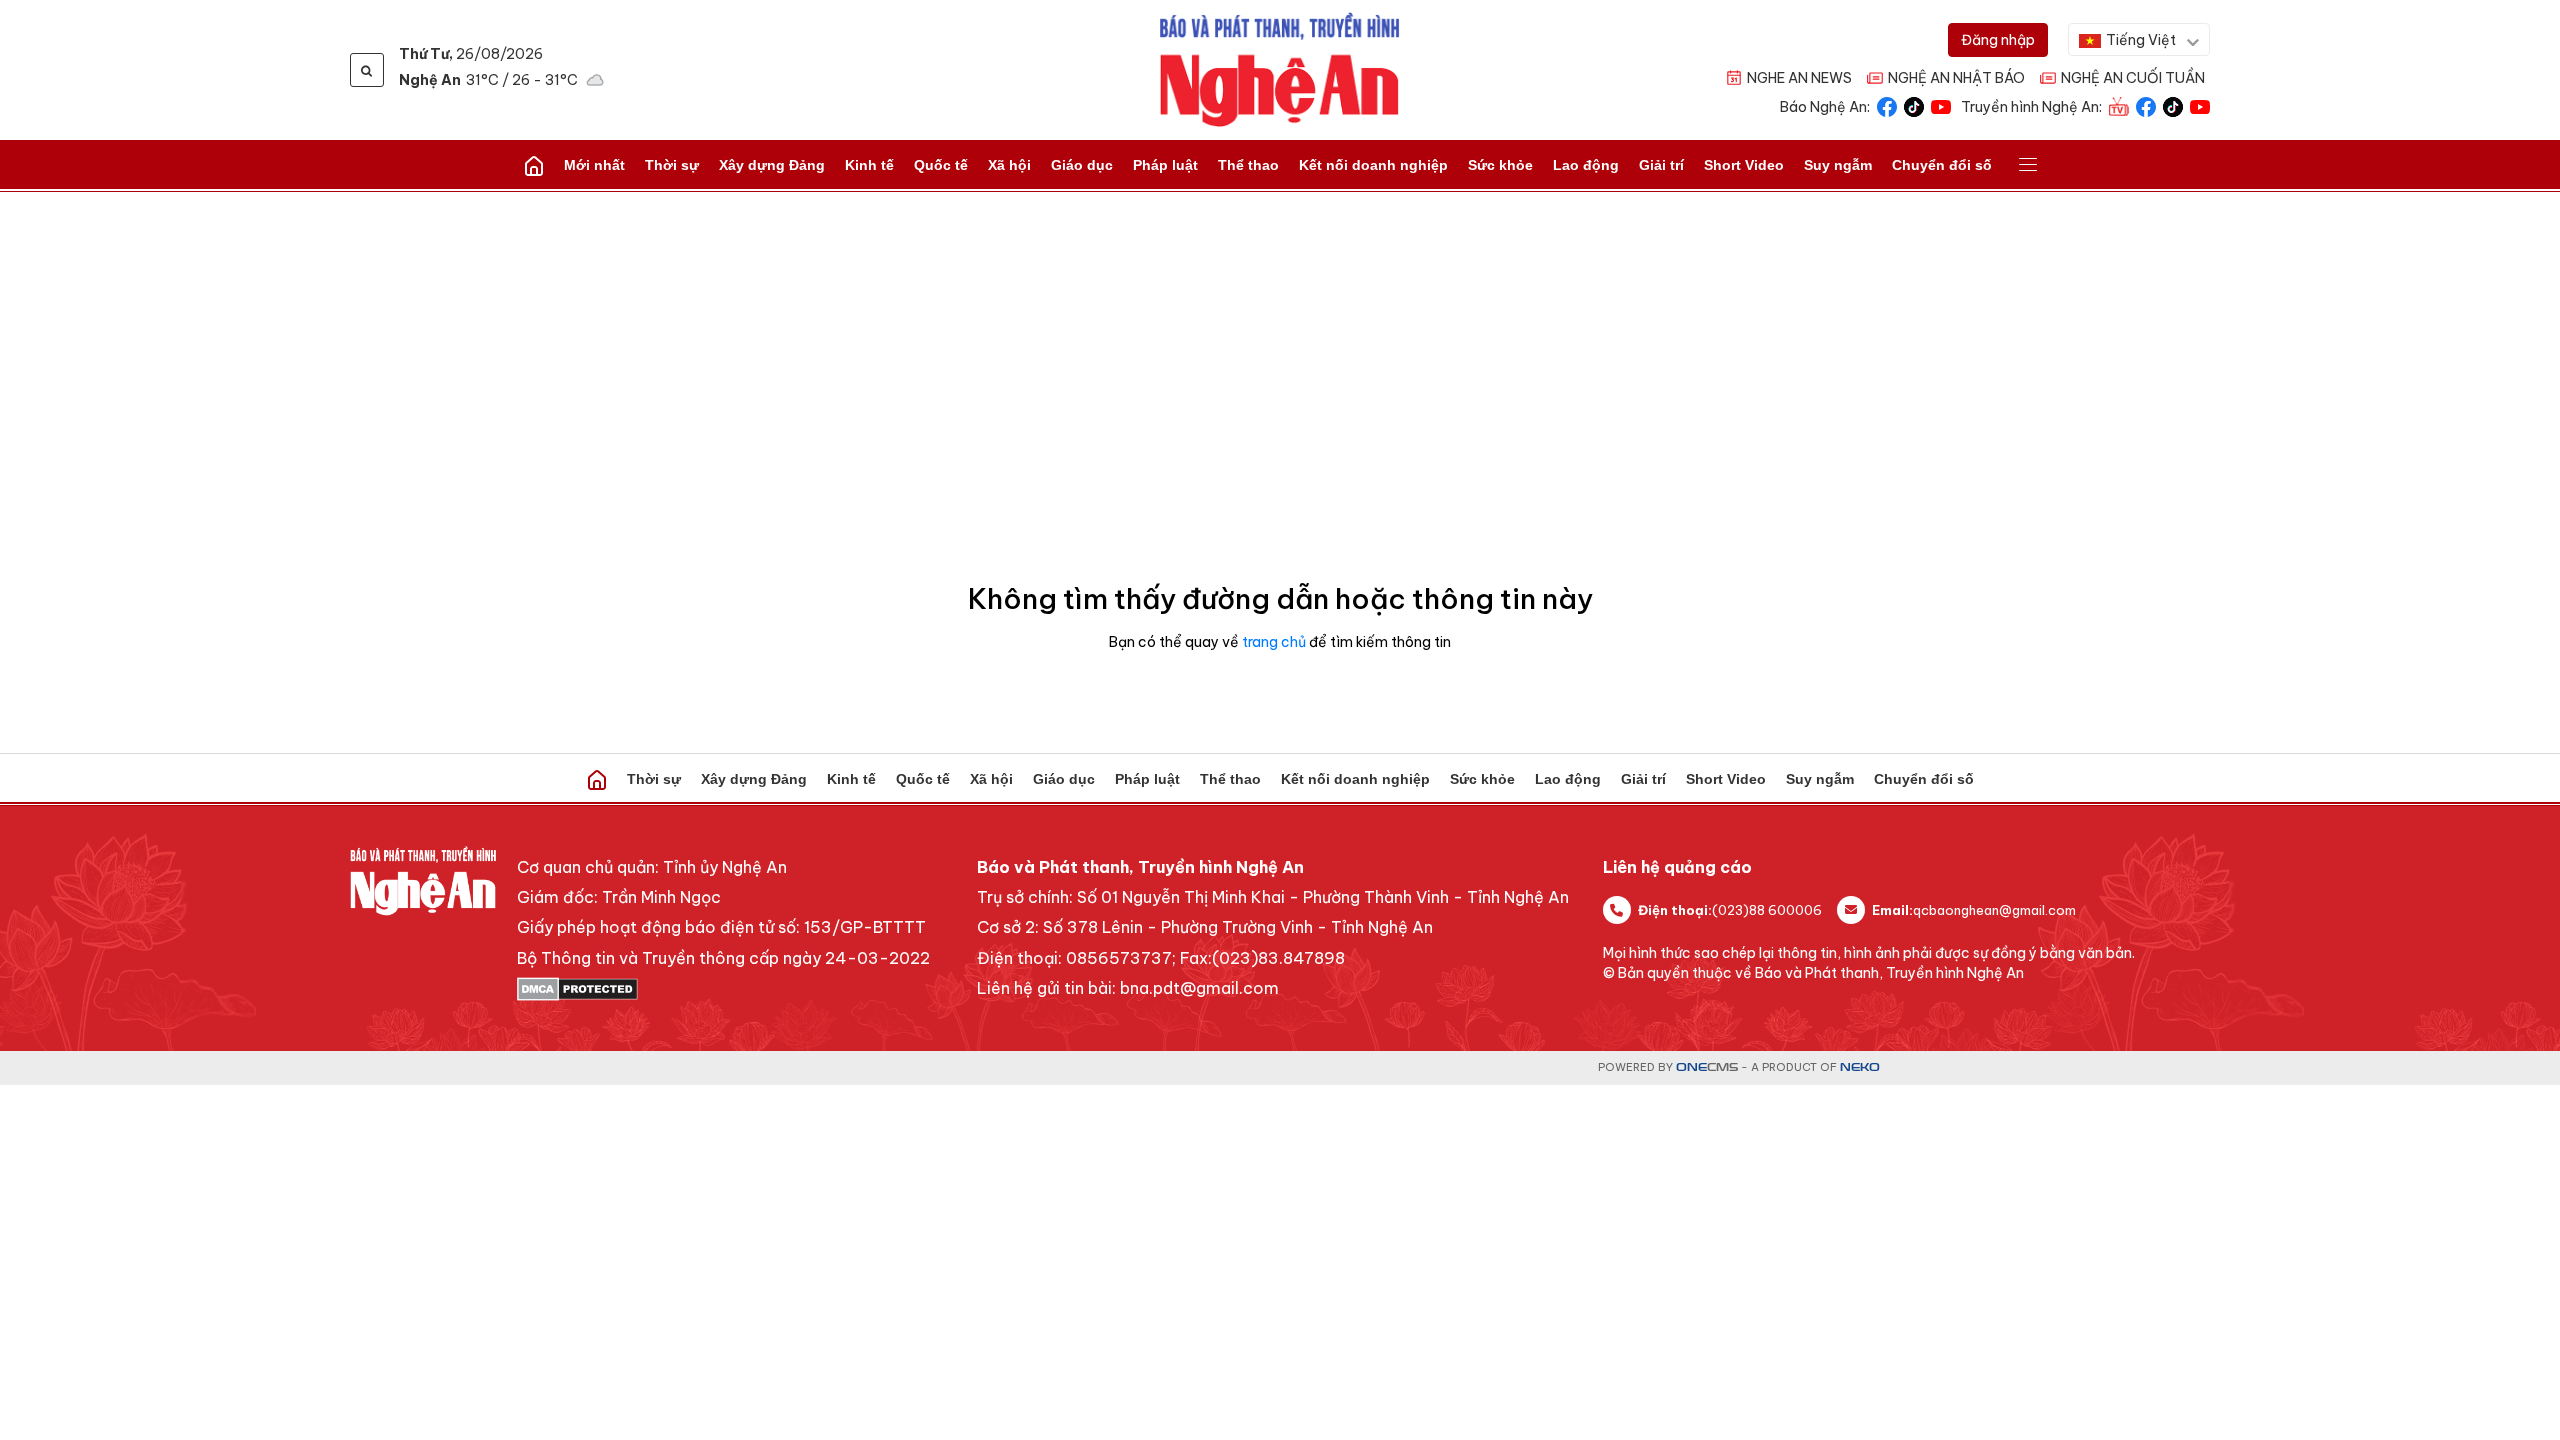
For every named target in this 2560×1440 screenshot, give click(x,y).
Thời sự (672, 165)
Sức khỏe (1500, 165)
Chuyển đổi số (1942, 165)
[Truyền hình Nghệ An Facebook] (2146, 105)
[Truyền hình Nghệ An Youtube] (2200, 105)
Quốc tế (941, 165)
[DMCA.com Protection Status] (723, 989)
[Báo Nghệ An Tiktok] (1914, 105)
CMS (1707, 1067)
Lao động (1586, 165)
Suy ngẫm (1838, 165)
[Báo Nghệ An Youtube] (1941, 105)
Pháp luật (1165, 165)
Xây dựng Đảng (772, 165)
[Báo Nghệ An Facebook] (1887, 105)
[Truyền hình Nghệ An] (2119, 105)
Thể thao (1248, 165)
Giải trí (1661, 165)
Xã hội (1009, 165)
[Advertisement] (1280, 342)
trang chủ (1274, 642)
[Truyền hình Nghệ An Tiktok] (2173, 105)
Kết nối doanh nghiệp (1373, 165)
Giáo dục (1082, 165)
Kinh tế (869, 165)
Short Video (1744, 165)
